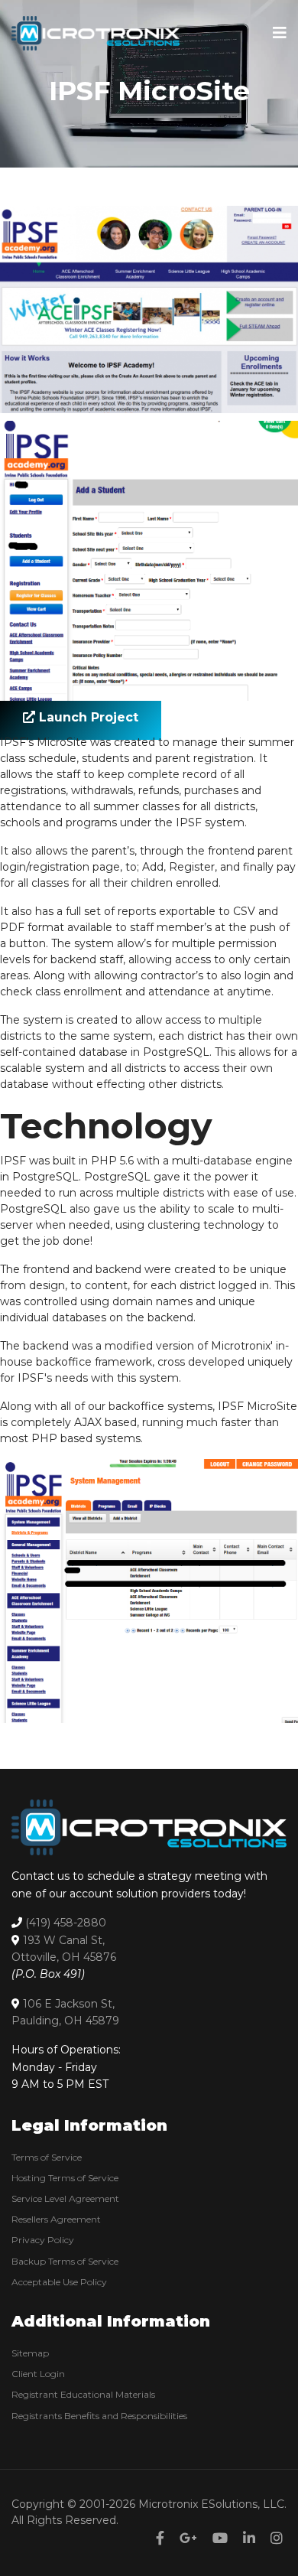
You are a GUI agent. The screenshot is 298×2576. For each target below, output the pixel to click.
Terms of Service (47, 2157)
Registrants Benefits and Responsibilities (99, 2416)
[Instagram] (277, 2539)
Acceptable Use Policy (59, 2282)
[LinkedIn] (249, 2539)
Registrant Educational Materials (83, 2394)
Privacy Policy (43, 2240)
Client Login (38, 2374)
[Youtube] (220, 2539)
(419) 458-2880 (66, 1923)
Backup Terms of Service (65, 2261)
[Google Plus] (188, 2539)
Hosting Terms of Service (65, 2178)
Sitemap (30, 2353)
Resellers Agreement (56, 2219)
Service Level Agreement (65, 2198)
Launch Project (87, 717)
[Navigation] (280, 33)
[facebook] (160, 2539)
